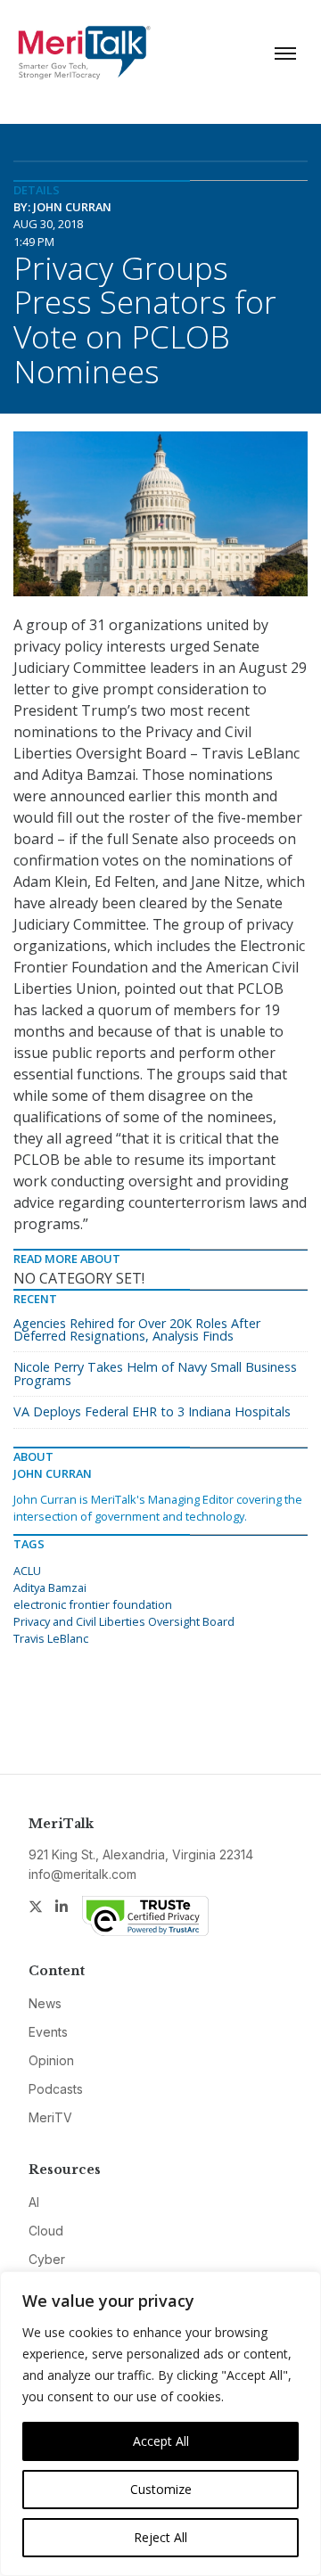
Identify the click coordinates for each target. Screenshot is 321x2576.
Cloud (46, 2231)
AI (34, 2202)
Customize (161, 2489)
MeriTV (50, 2117)
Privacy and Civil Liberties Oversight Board (124, 1621)
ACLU (27, 1571)
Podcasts (56, 2089)
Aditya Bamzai (50, 1587)
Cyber (47, 2259)
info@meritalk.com (82, 1874)
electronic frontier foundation (93, 1604)
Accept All (161, 2441)
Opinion (51, 2060)
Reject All (160, 2537)
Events (48, 2032)
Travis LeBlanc (51, 1638)
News (45, 2003)
